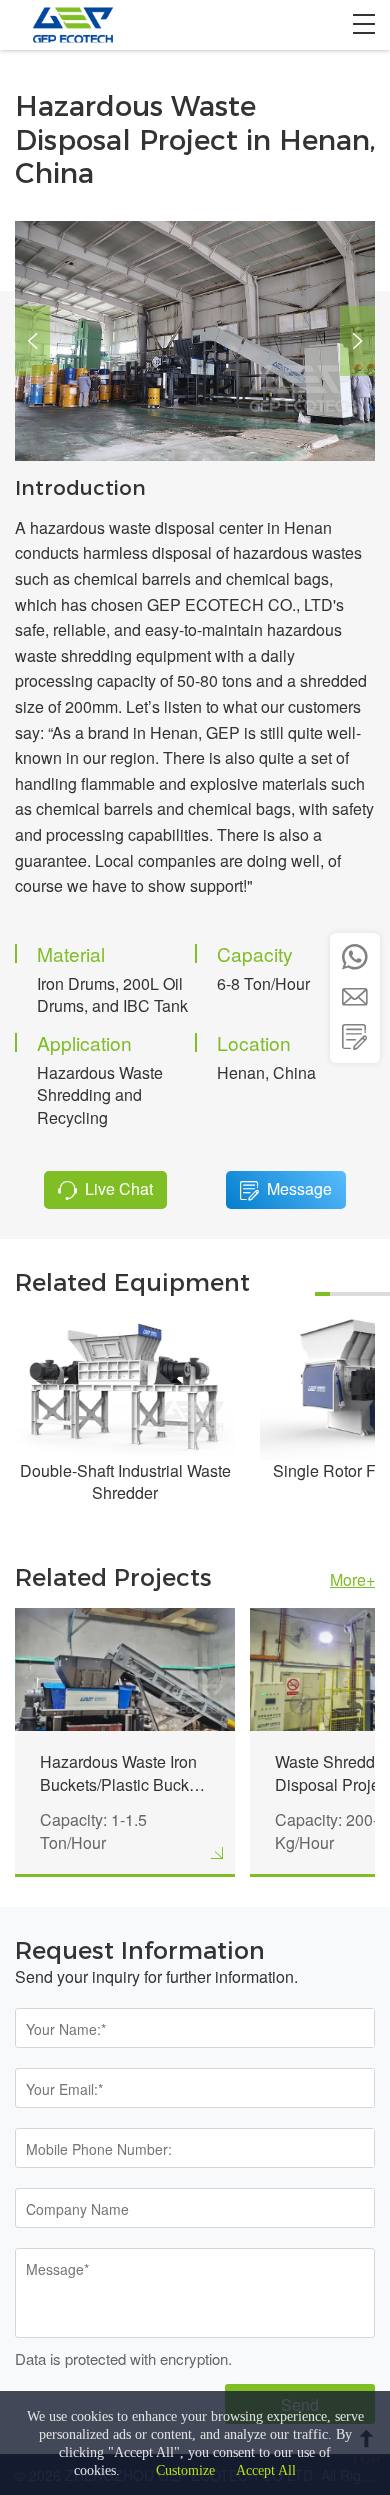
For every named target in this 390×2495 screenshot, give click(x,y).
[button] (364, 24)
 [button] (355, 1037)
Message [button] (299, 1188)
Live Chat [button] (119, 1188)
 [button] (355, 957)
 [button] (355, 997)
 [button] (32, 341)
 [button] (357, 341)
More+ (352, 1580)
